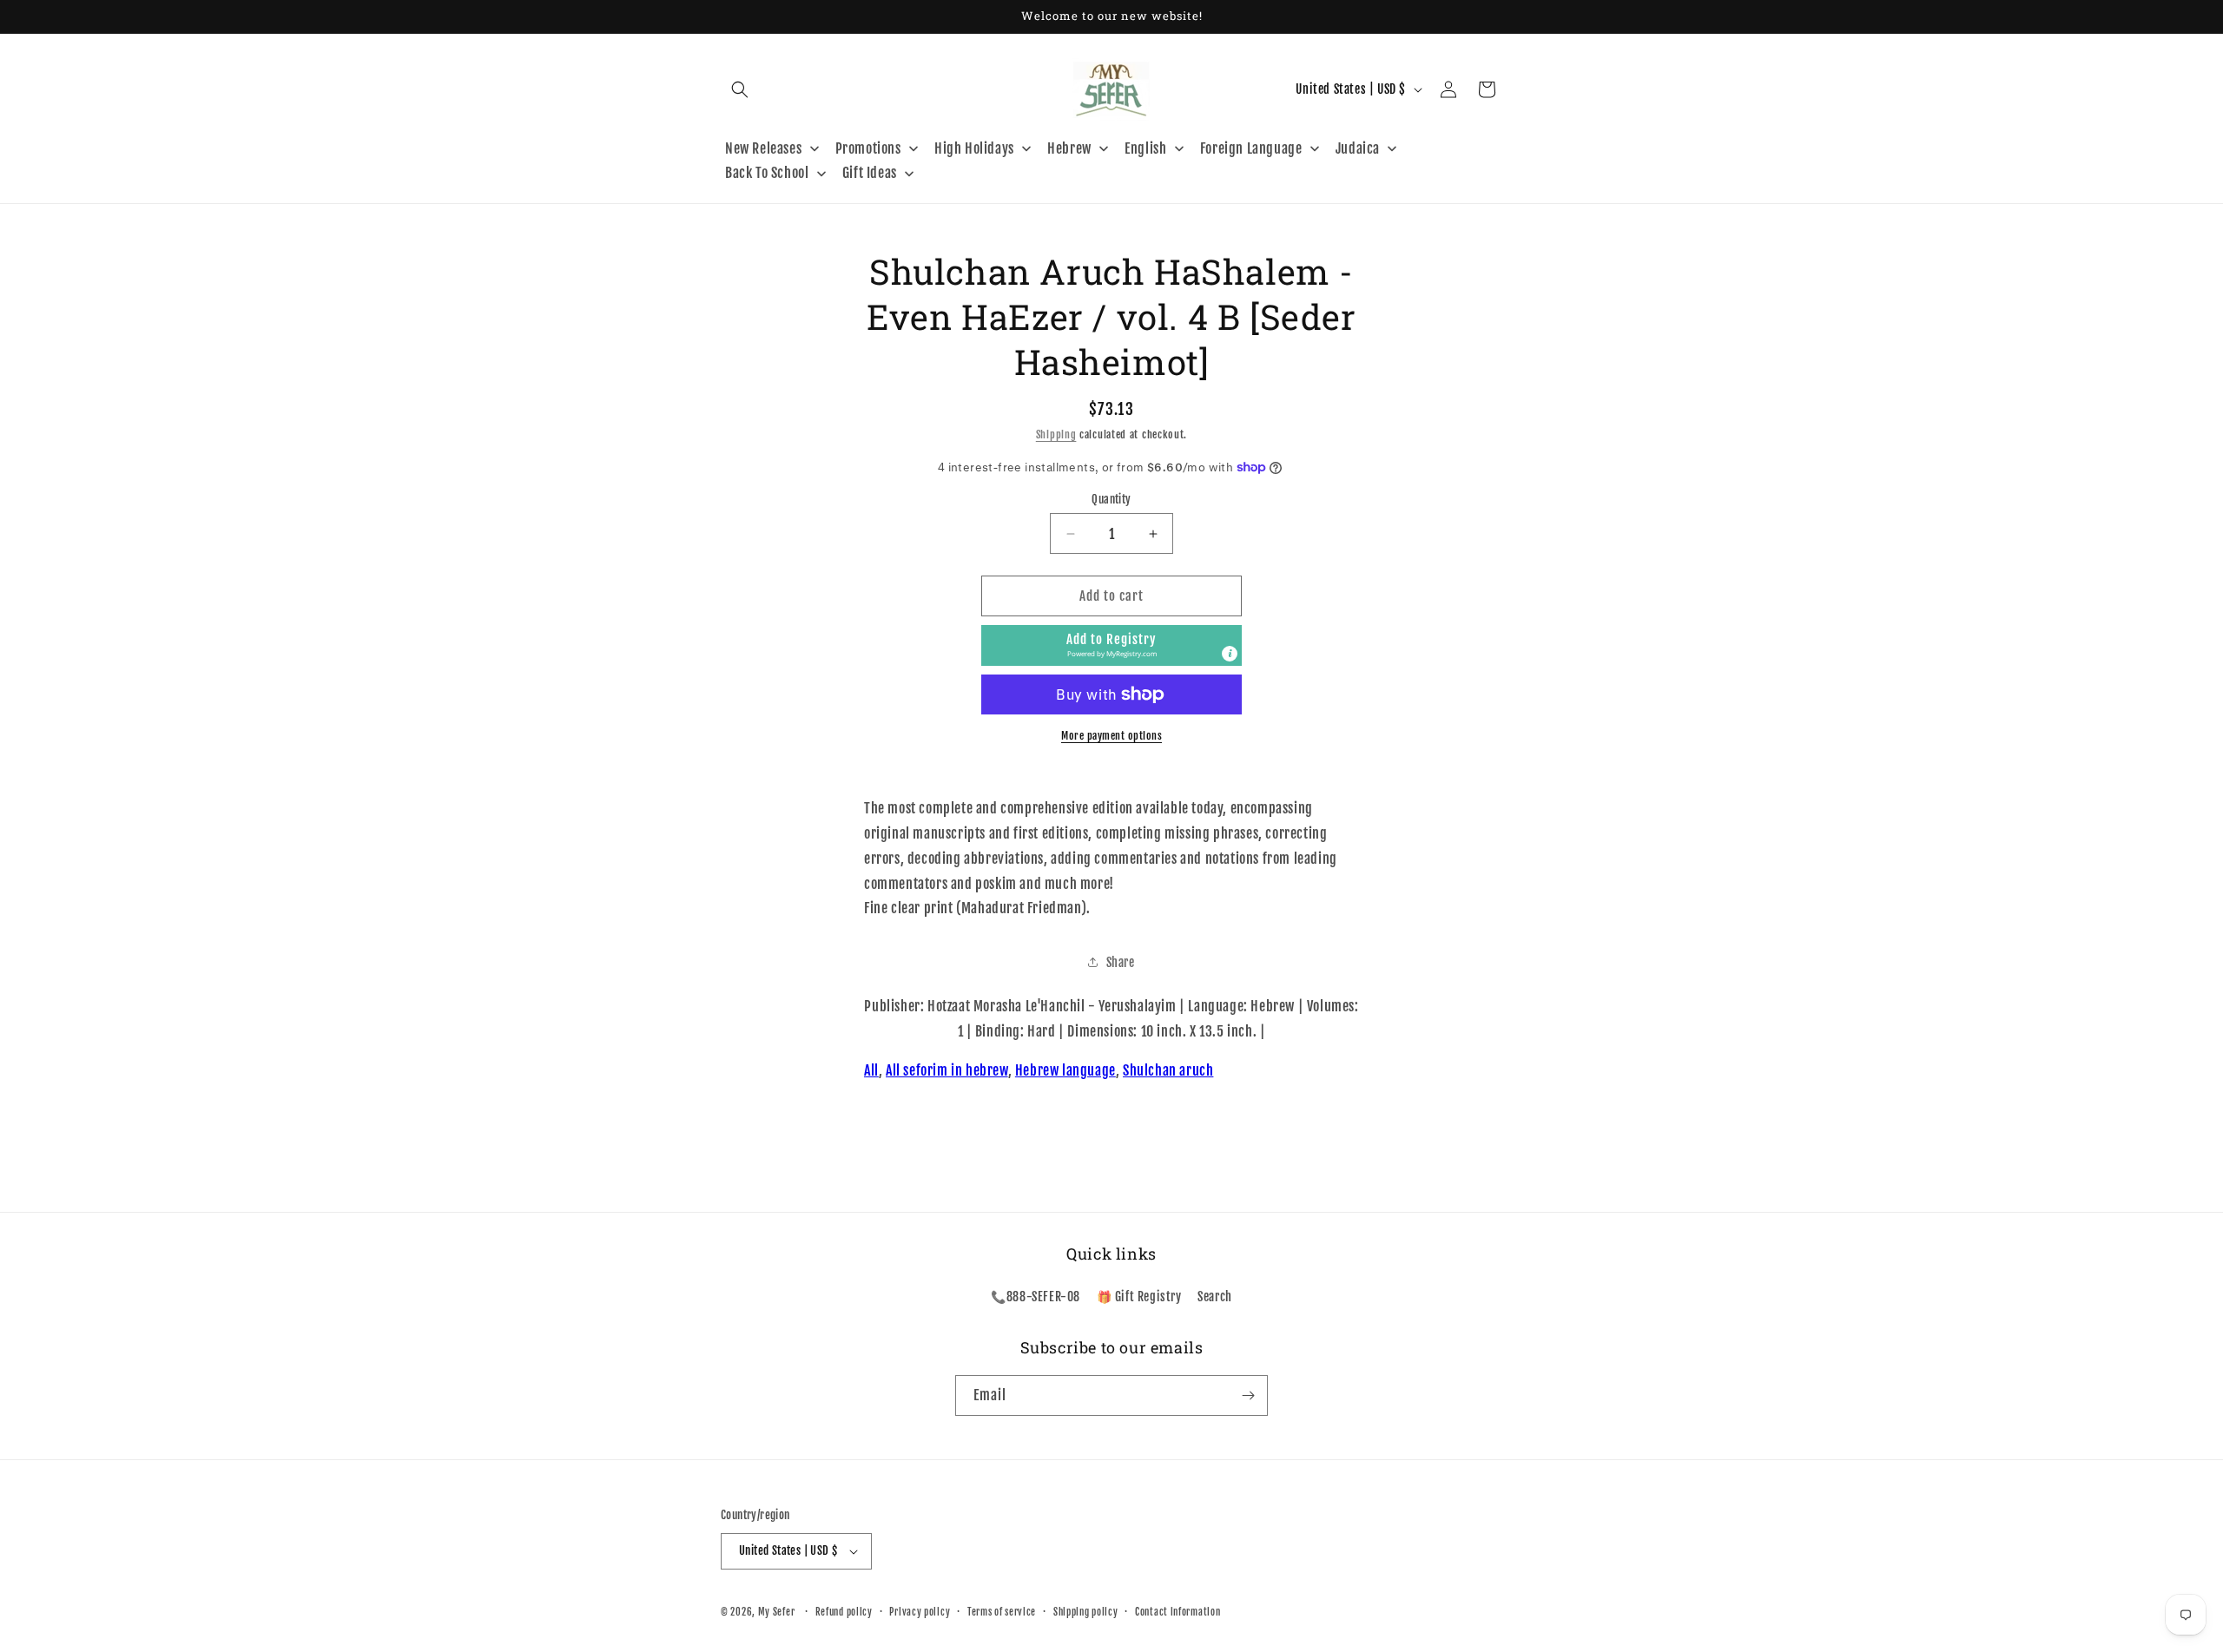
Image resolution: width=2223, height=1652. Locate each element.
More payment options (1111, 736)
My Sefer (777, 1612)
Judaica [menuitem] (1358, 148)
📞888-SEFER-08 (1036, 1297)
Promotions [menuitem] (868, 148)
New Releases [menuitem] (763, 148)
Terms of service (1002, 1612)
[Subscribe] (1248, 1395)
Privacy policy (920, 1612)
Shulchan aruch (1168, 1070)
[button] (740, 89)
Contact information (1177, 1612)
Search (1215, 1297)
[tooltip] (1230, 654)
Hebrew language (1065, 1070)
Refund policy (844, 1612)
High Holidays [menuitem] (974, 148)
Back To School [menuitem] (767, 173)
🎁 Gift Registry (1139, 1297)
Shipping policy (1086, 1612)
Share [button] (1121, 962)
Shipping (1056, 434)
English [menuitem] (1145, 148)
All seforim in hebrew (947, 1070)
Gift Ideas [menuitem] (870, 173)
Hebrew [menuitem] (1069, 148)
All (871, 1070)
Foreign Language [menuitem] (1251, 148)
